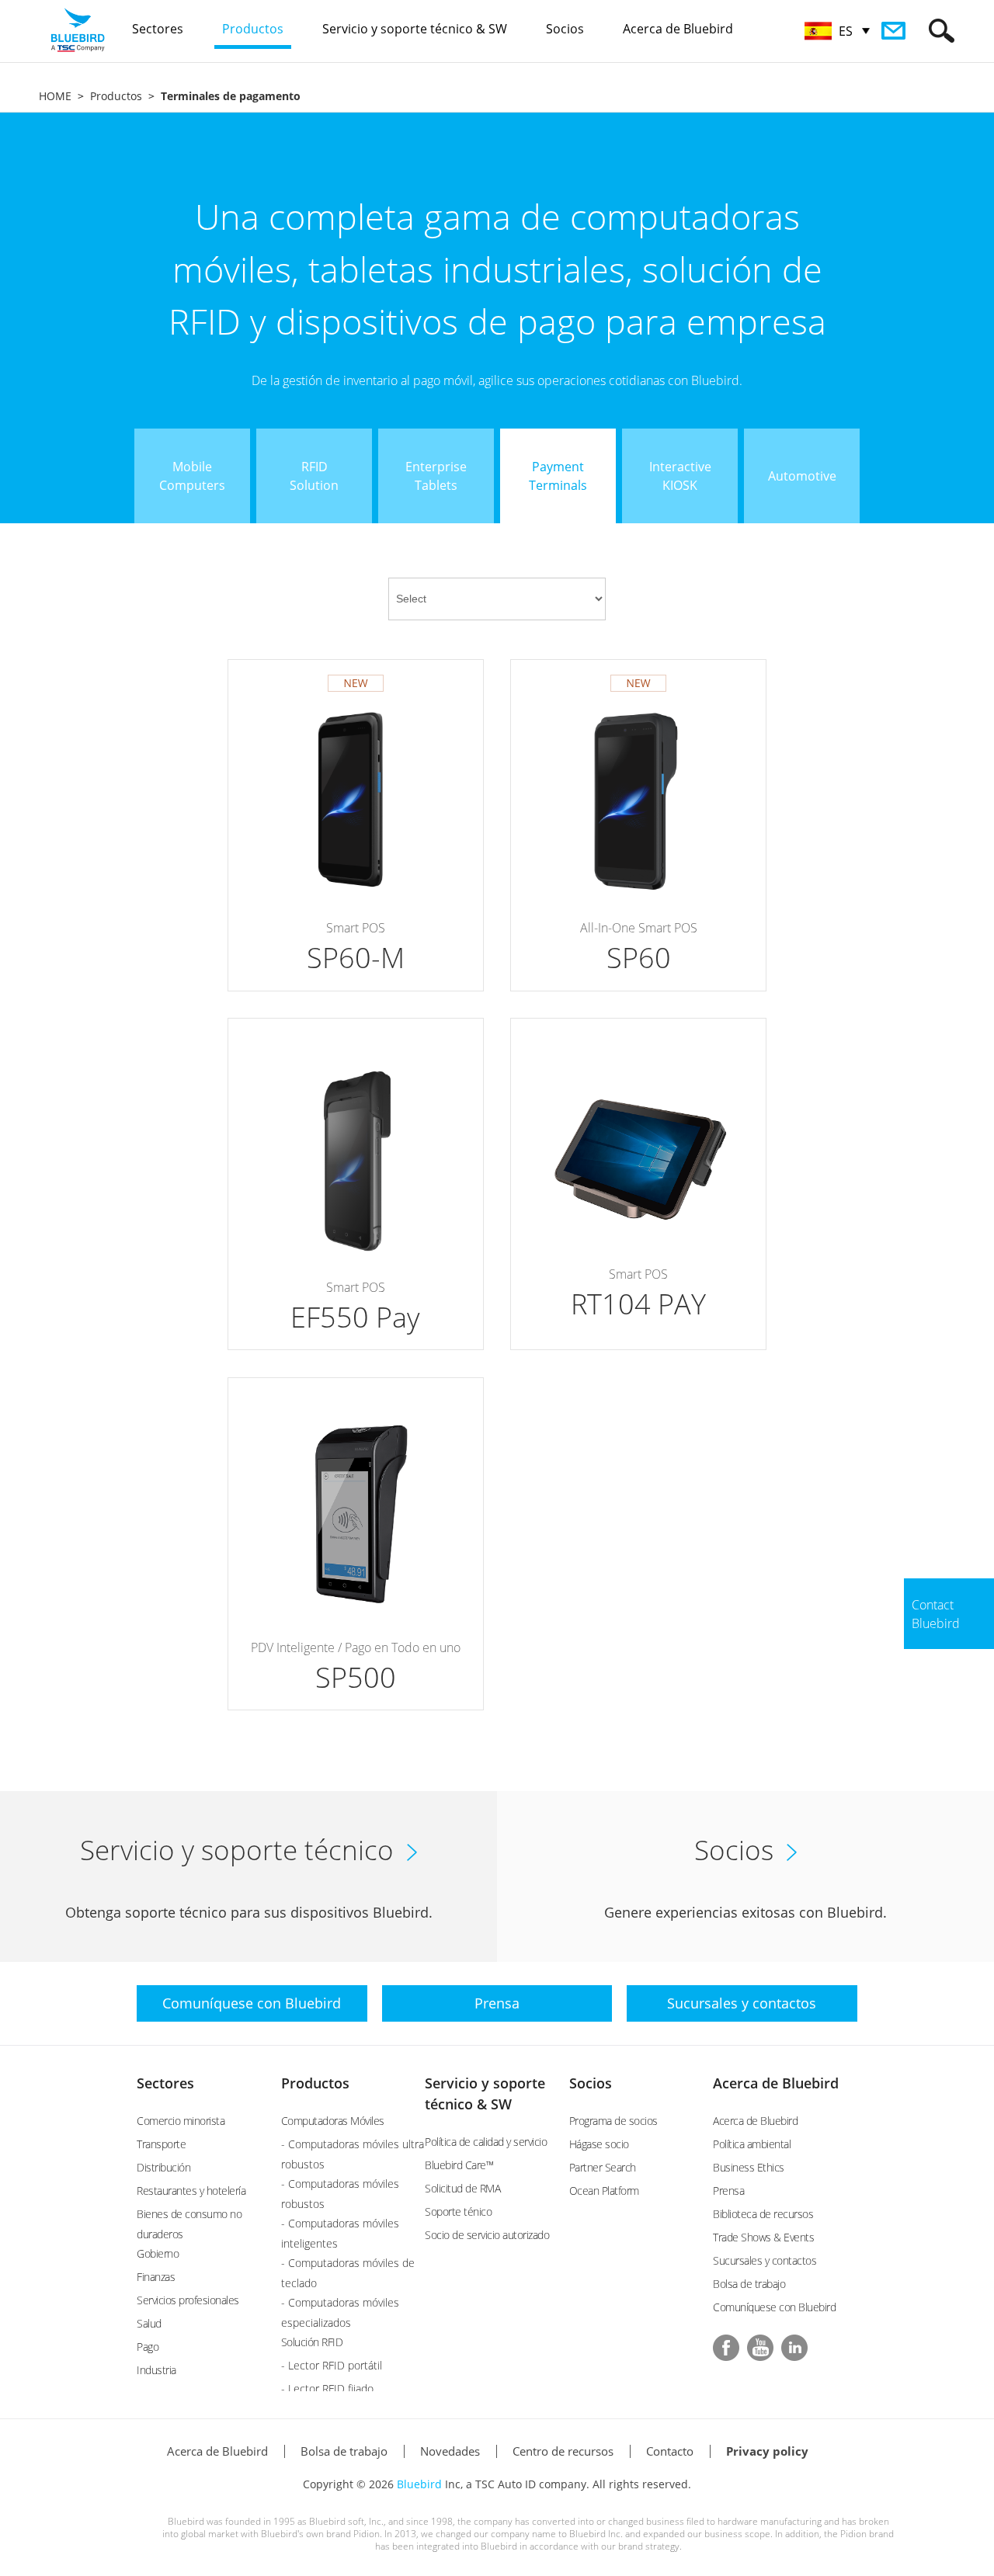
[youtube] (760, 2348)
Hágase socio (599, 2144)
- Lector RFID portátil (332, 2365)
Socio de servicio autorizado (487, 2235)
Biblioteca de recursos (763, 2214)
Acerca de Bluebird (776, 2083)
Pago (148, 2347)
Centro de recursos (563, 2451)
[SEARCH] (942, 31)
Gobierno (158, 2253)
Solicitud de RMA (462, 2188)
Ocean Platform (604, 2191)
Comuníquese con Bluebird (774, 2307)
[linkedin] (794, 2348)
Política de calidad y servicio (486, 2142)
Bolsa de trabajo (749, 2284)
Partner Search (603, 2167)
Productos (116, 96)
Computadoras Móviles (333, 2121)
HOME (55, 96)
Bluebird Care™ (459, 2165)
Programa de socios (613, 2121)
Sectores (165, 2083)
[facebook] (726, 2348)
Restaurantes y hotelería (191, 2191)
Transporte (161, 2144)
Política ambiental (752, 2144)
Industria (156, 2370)
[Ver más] (356, 825)
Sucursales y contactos (765, 2260)
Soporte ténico (458, 2211)
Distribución (163, 2167)
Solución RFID (312, 2342)
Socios (591, 2083)
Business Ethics (749, 2167)
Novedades (450, 2451)
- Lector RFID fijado (327, 2389)
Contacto (670, 2451)
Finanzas (156, 2277)
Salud (149, 2323)
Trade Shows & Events (763, 2237)
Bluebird (419, 2484)
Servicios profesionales (188, 2300)
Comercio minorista (181, 2121)
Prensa (728, 2191)
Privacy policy (767, 2451)
